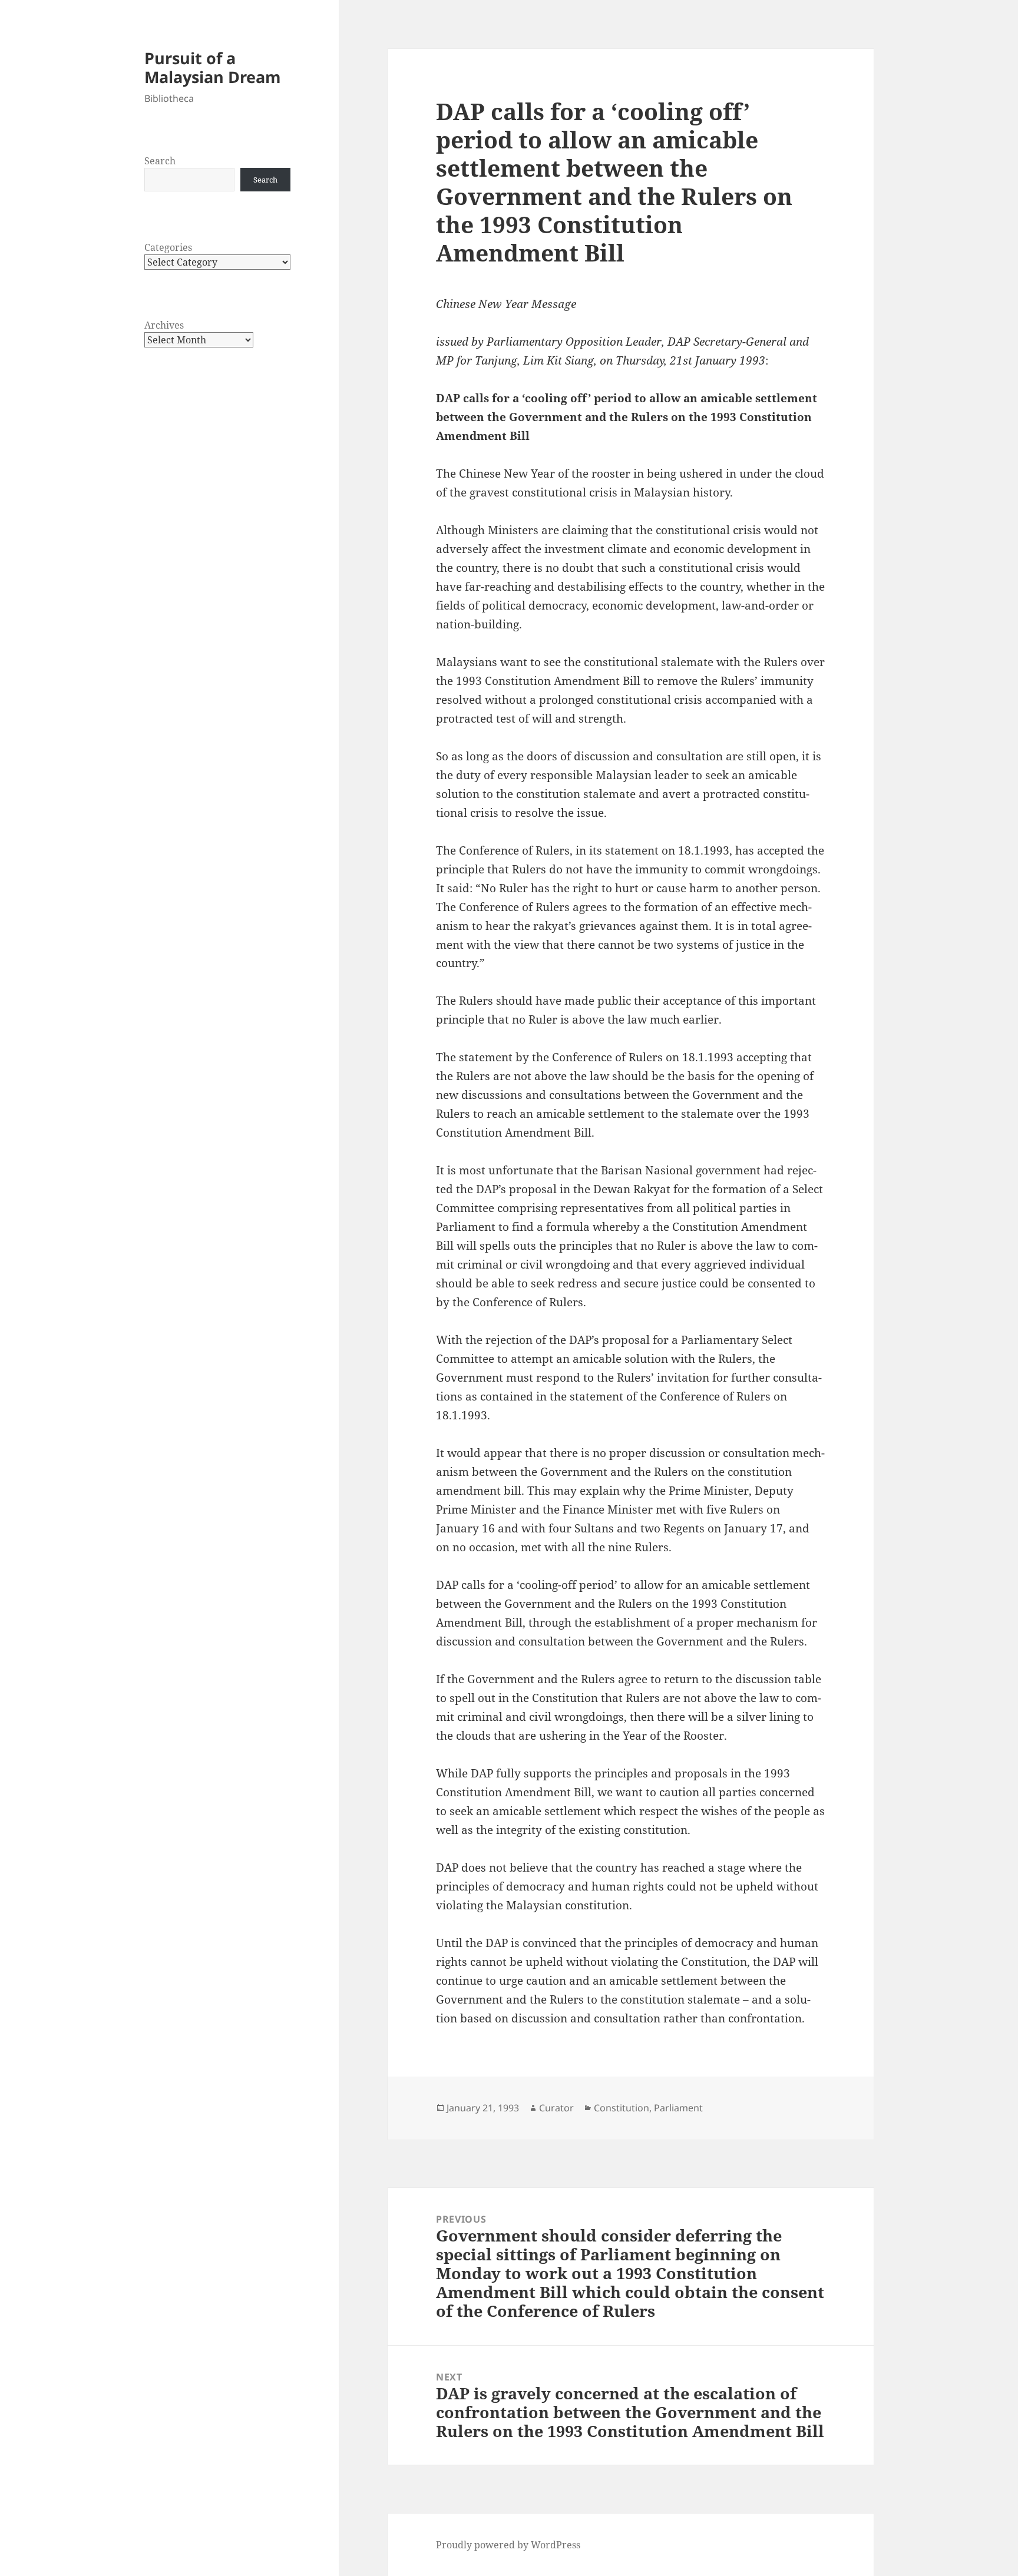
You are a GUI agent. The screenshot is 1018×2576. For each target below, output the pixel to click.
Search (160, 161)
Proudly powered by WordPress (508, 2545)
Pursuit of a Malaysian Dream (213, 67)
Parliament (678, 2108)
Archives (164, 325)
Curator (556, 2108)
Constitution (622, 2108)
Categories (168, 247)
